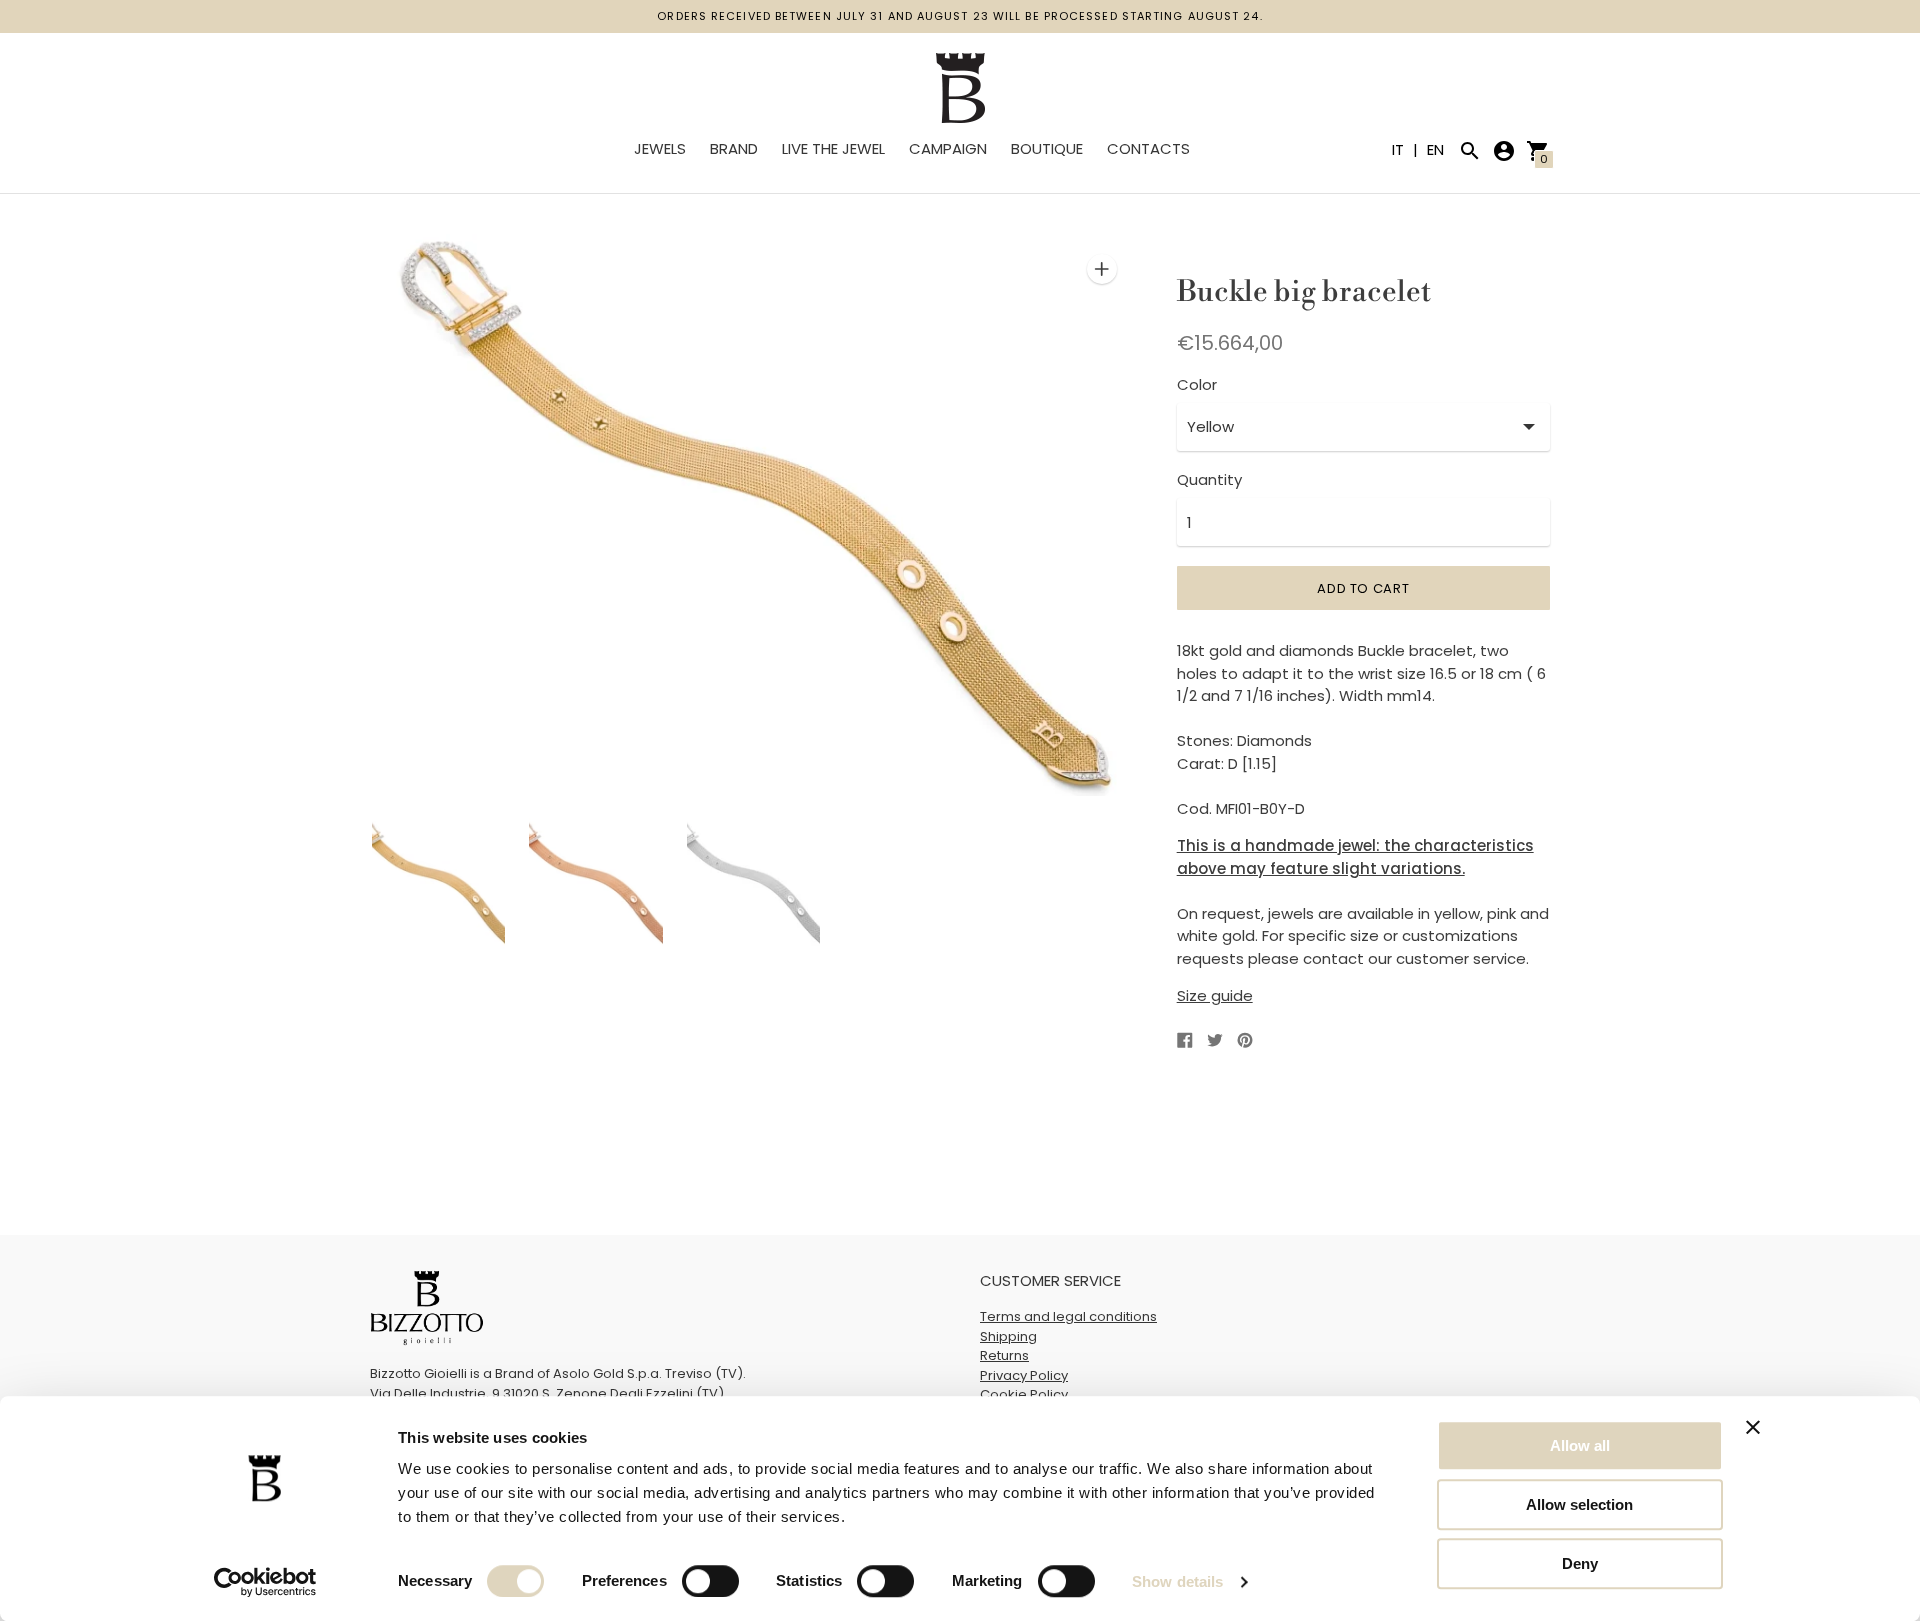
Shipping (1008, 1336)
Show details (1177, 1581)
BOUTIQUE (1047, 148)
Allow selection (1579, 1504)
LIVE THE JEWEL (833, 148)
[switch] (710, 1581)
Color (1197, 384)
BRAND (734, 148)
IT (1400, 149)
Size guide (1215, 995)
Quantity (1209, 479)
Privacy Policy (1024, 1375)
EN (1435, 149)
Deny (1580, 1563)
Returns (1004, 1355)
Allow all (1580, 1445)
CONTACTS (1148, 148)
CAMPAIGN (948, 148)
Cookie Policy (1024, 1394)
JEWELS (660, 148)
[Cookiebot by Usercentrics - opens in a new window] (265, 1582)
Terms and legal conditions (1068, 1316)
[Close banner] (1753, 1427)
